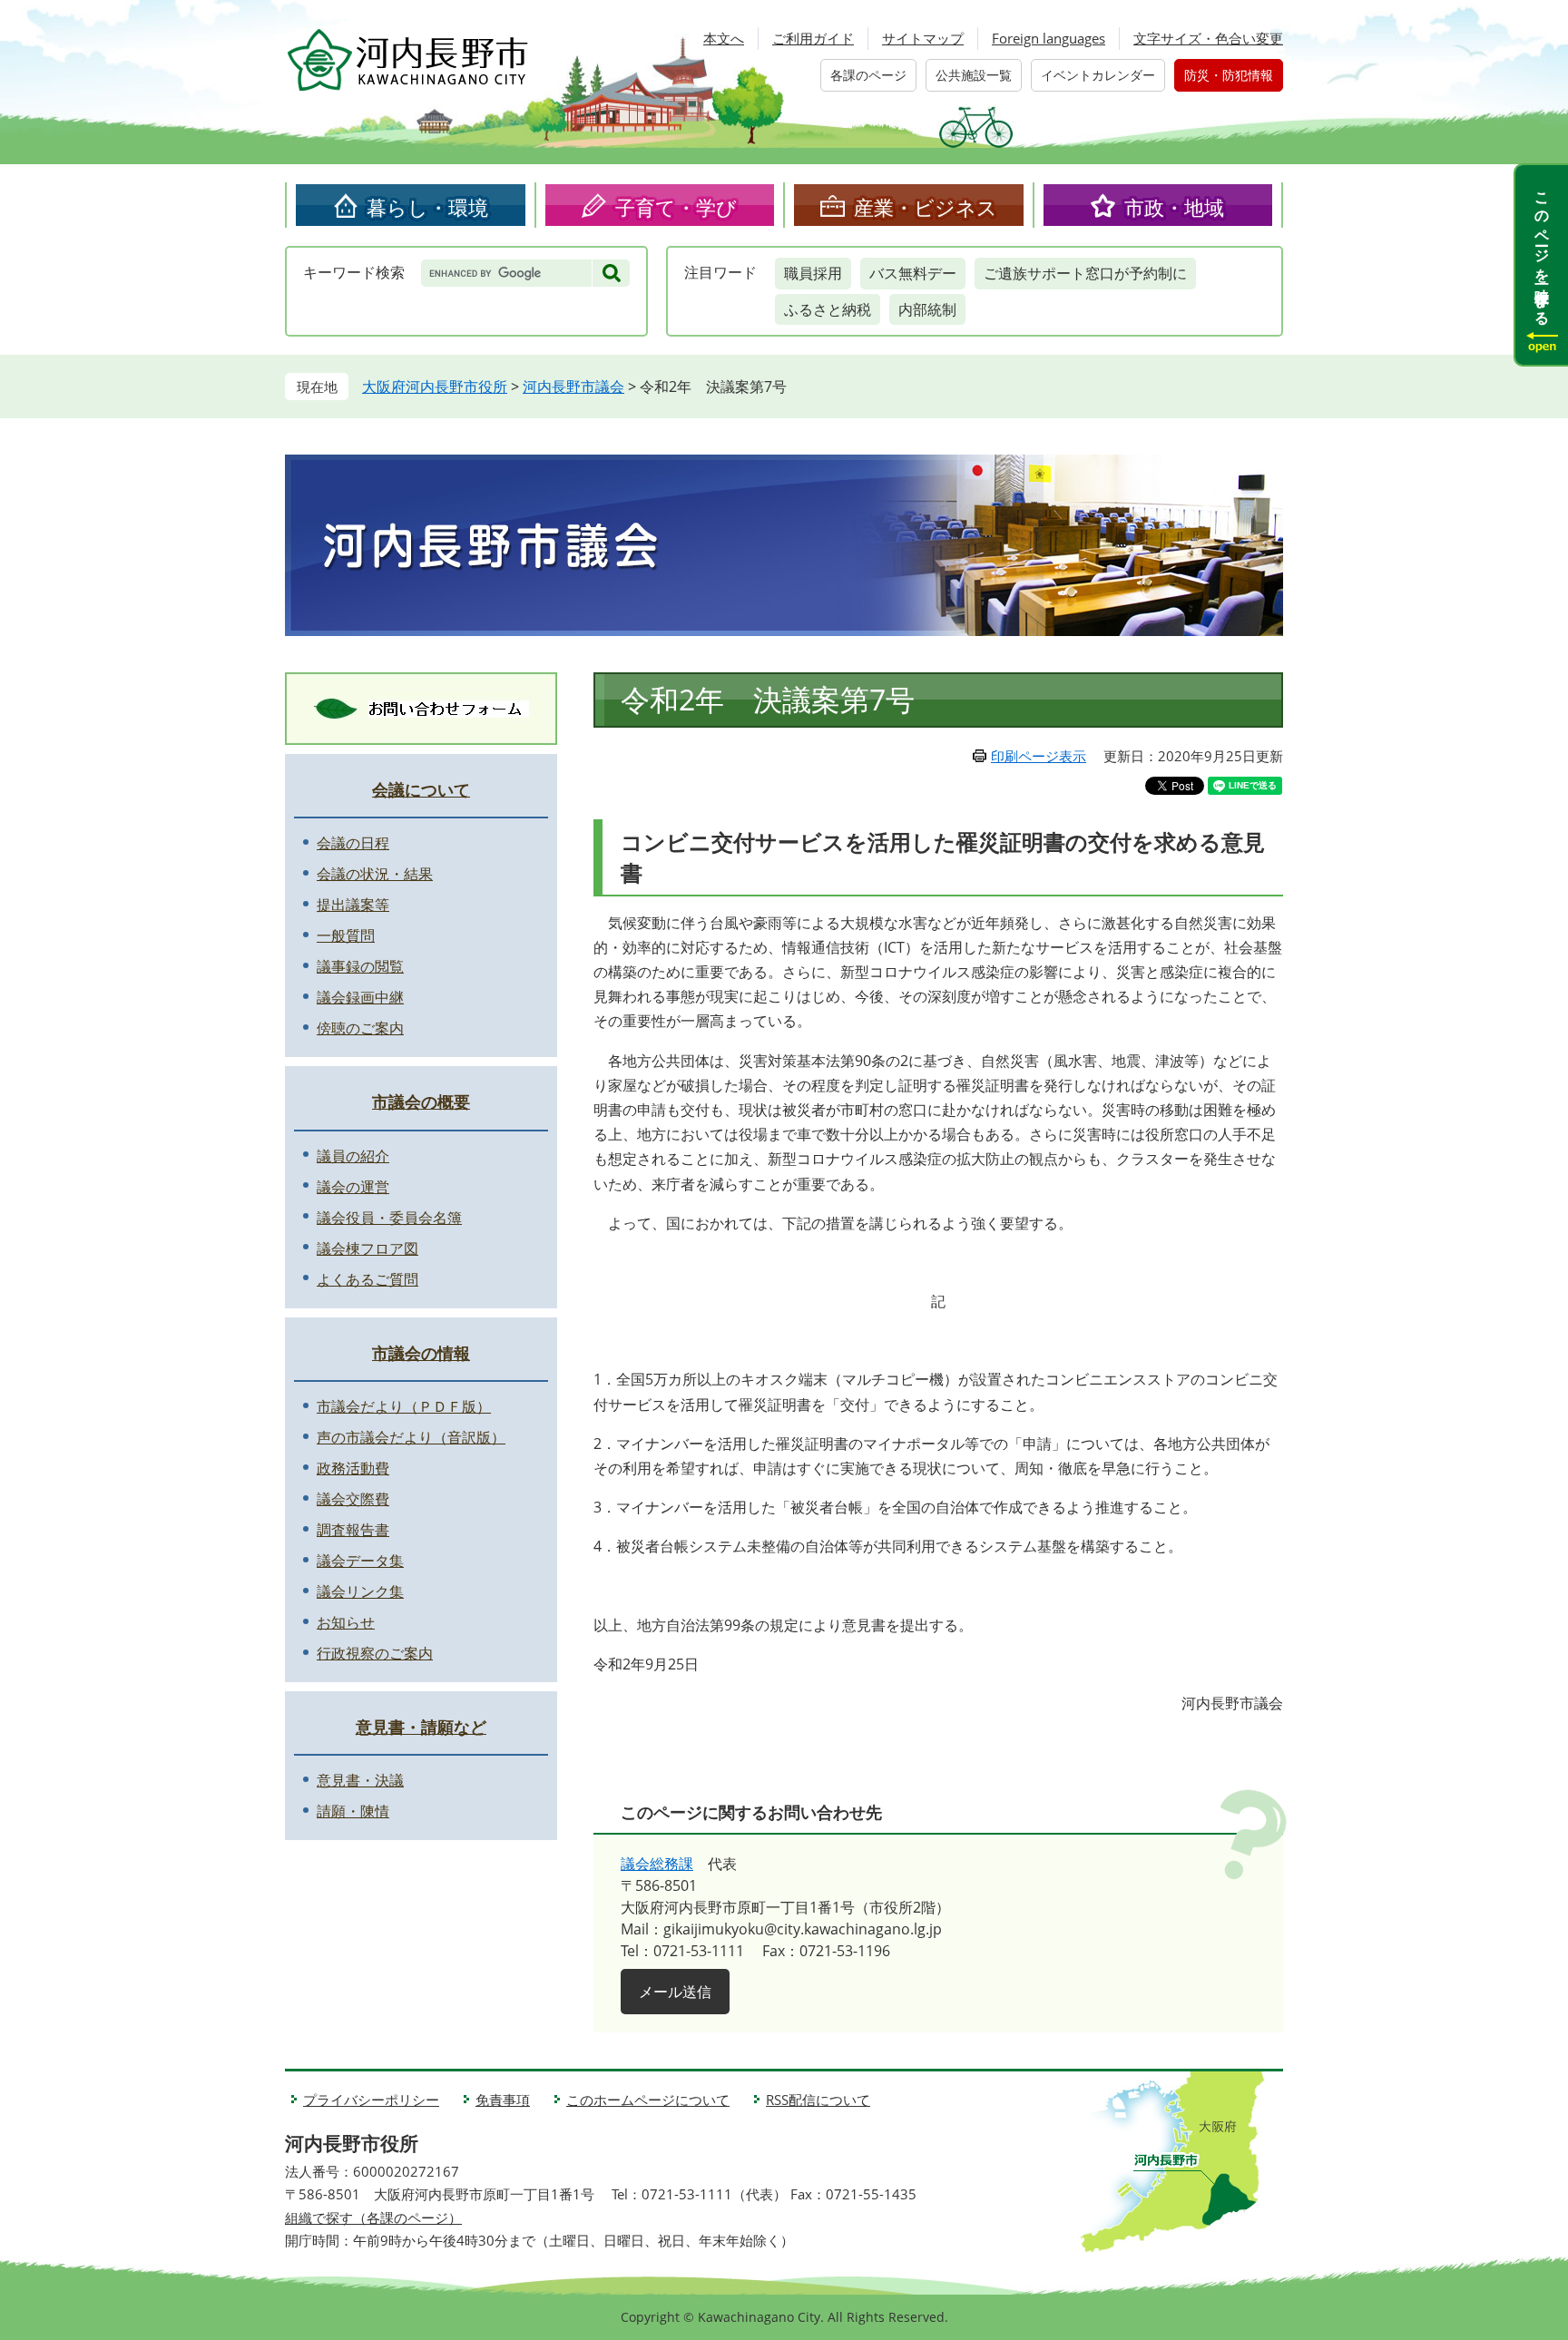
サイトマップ (923, 38)
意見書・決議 (360, 1780)
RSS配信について (818, 2100)
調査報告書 (353, 1530)
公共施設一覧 (974, 75)
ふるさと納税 (828, 309)
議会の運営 (353, 1187)
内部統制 (927, 309)
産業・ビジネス (926, 207)
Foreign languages (1049, 38)
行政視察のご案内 (375, 1653)
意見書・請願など (421, 1727)
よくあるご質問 (367, 1279)
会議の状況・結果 (375, 874)
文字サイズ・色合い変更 (1208, 38)
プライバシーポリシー (371, 2100)
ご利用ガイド (813, 38)
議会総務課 (657, 1864)
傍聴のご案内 (360, 1028)
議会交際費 (353, 1499)
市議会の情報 (421, 1353)
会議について (421, 789)
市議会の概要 (421, 1101)
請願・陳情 (353, 1811)
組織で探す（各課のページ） (373, 2218)
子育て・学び (676, 207)
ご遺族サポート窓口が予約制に (1085, 273)
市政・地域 (1174, 207)
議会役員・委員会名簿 (389, 1218)
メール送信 (675, 1992)
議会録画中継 (360, 997)
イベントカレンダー (1098, 75)
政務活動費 (353, 1468)
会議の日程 (353, 843)
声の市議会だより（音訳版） (411, 1437)
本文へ (724, 38)
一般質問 (346, 935)
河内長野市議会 (573, 387)
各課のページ (868, 75)
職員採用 (813, 273)
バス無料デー (913, 273)
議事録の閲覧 (360, 966)
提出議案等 (353, 905)
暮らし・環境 (427, 207)
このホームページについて (648, 2100)
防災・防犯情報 (1229, 75)
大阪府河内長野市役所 (435, 387)
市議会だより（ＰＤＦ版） (404, 1406)
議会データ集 (360, 1561)
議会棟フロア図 (367, 1248)
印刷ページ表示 (1039, 756)
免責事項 (503, 2100)
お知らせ (346, 1622)
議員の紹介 (353, 1156)
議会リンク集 (360, 1591)
